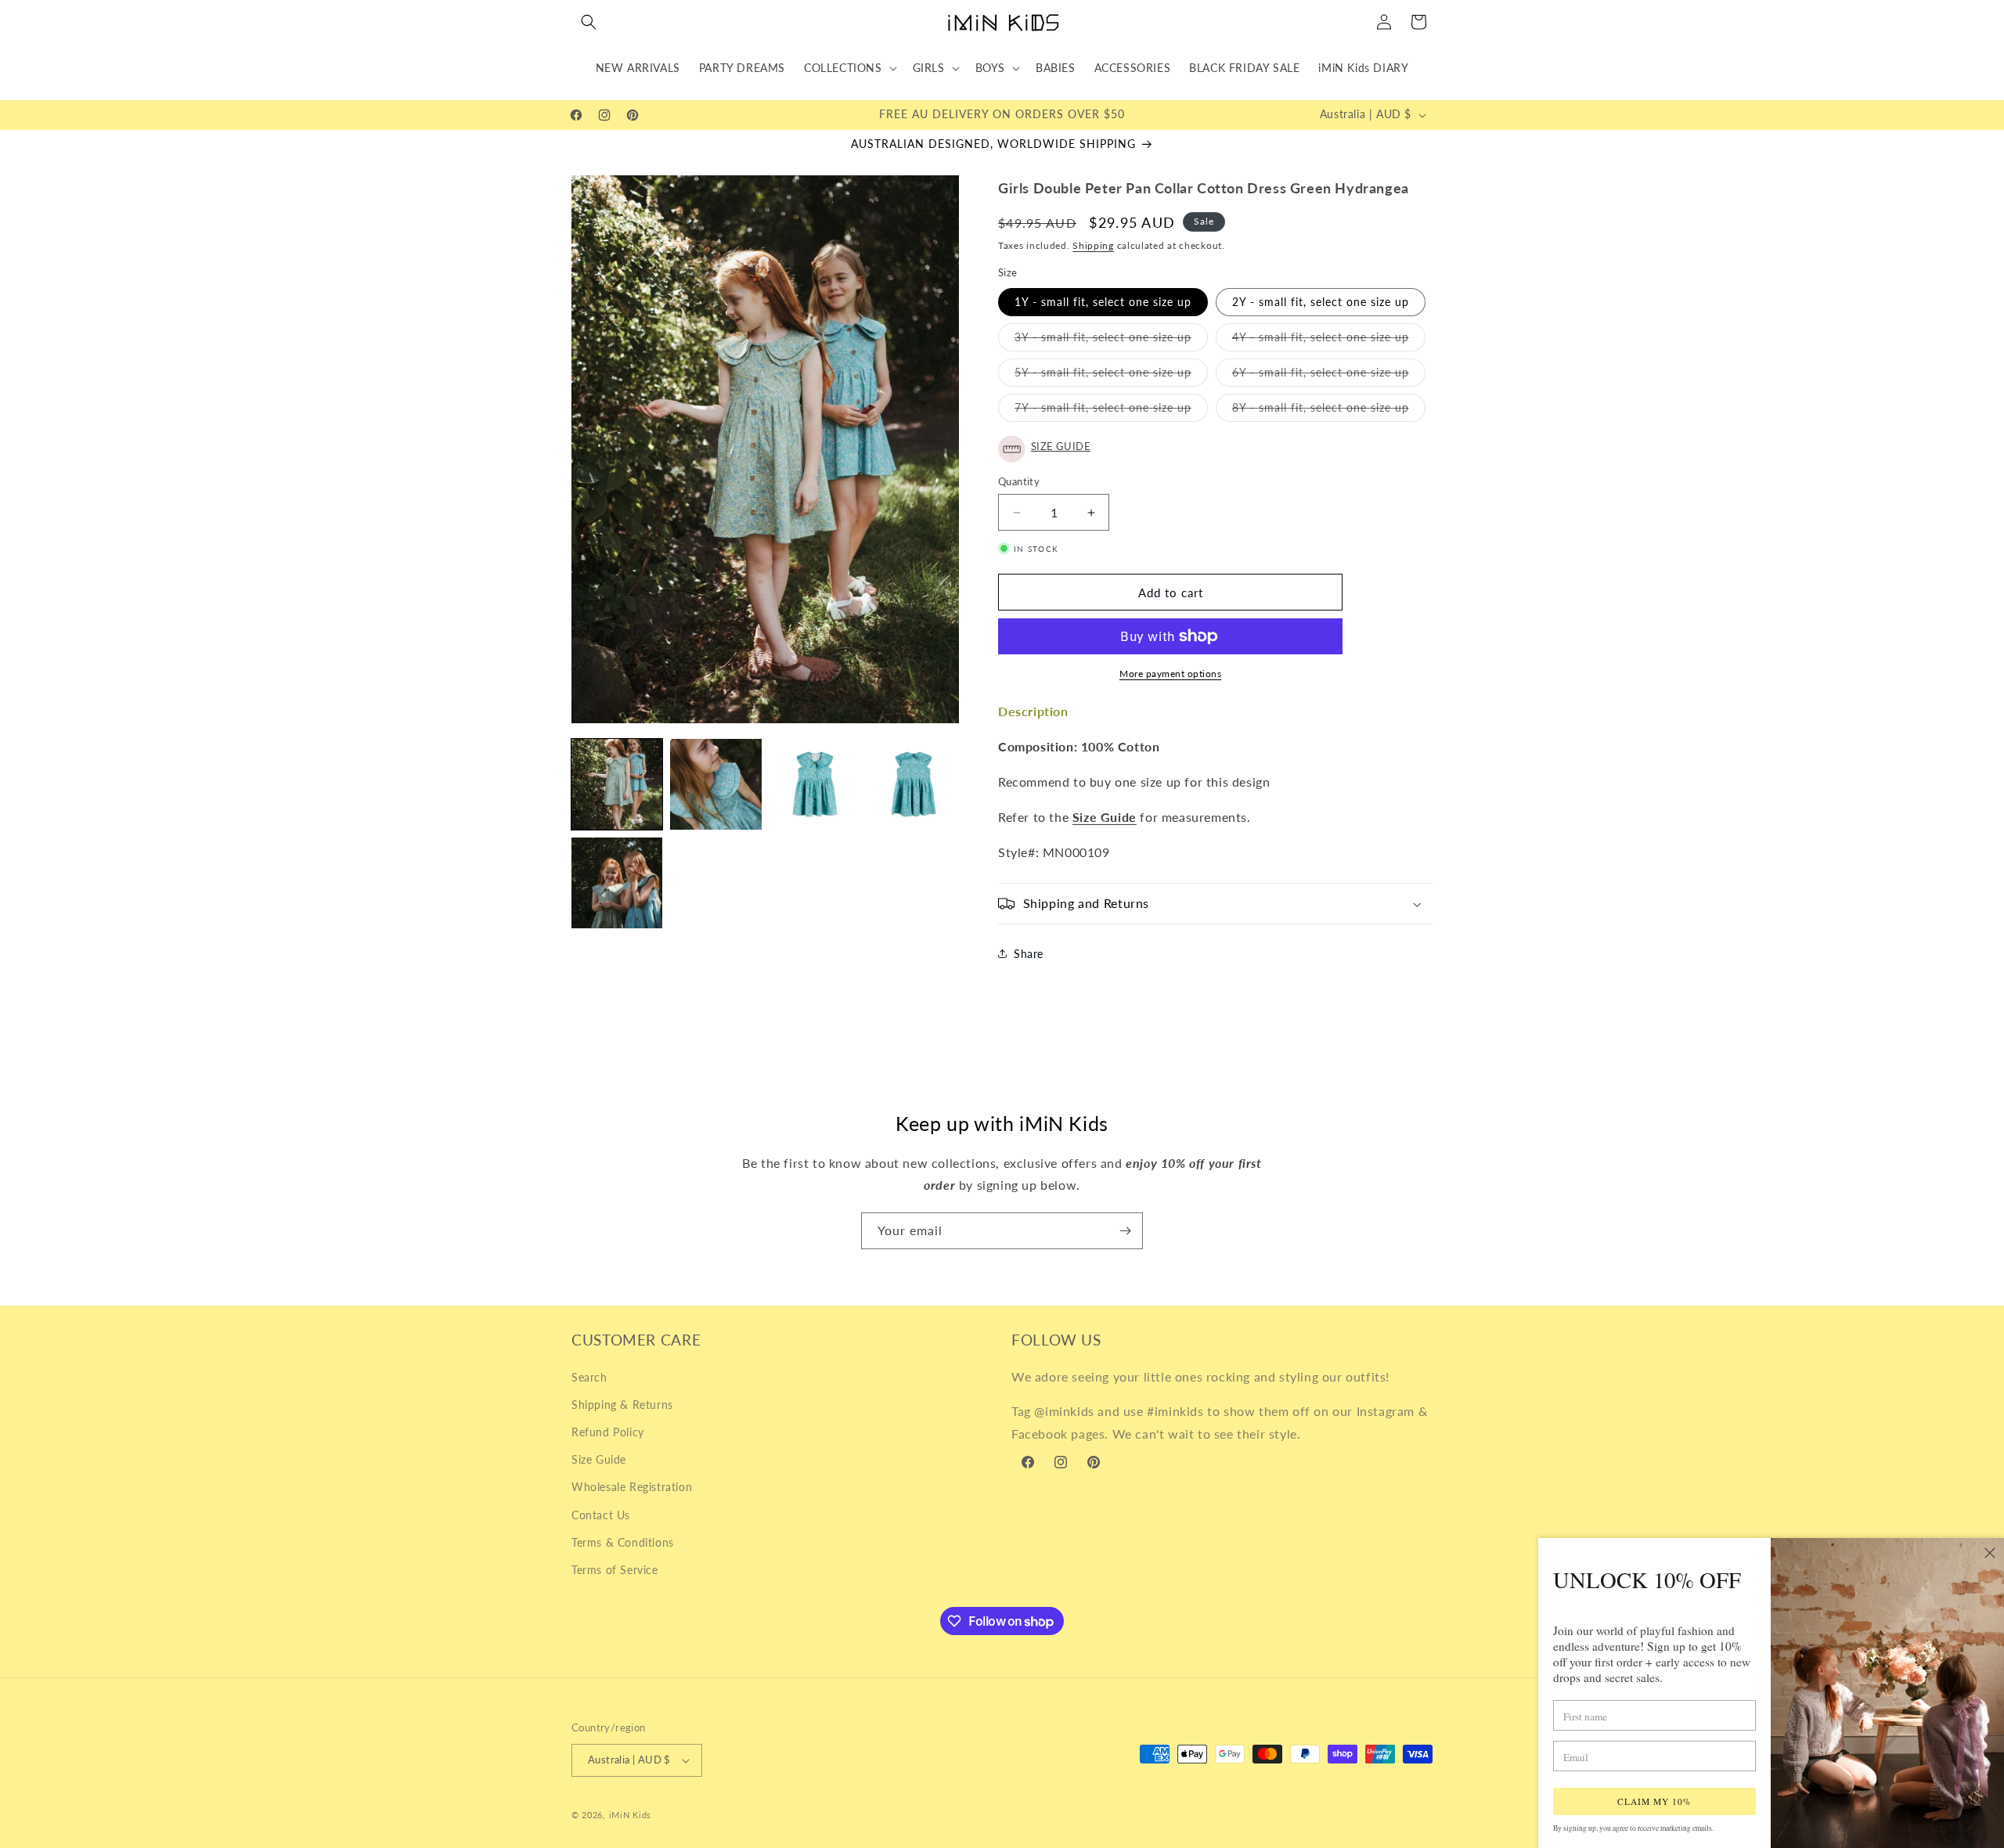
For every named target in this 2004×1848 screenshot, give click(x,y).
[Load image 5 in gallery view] (617, 883)
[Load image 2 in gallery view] (715, 784)
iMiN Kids (630, 1815)
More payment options (1170, 674)
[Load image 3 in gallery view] (815, 784)
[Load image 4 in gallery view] (914, 784)
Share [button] (1029, 954)
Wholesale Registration (632, 1487)
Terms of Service (615, 1570)
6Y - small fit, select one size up (1329, 376)
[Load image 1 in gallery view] (617, 784)
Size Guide (599, 1459)
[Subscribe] (1125, 1231)
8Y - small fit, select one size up (1329, 411)
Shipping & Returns (622, 1405)
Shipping (1093, 245)
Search (589, 1377)
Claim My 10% (1654, 1801)
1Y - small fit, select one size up (1103, 302)
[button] (589, 22)
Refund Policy (608, 1432)
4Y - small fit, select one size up (1329, 340)
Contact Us (601, 1515)
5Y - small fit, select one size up (1111, 376)
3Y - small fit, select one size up (1111, 340)
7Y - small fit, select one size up (1111, 411)
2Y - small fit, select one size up (1321, 302)
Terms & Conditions (623, 1542)
